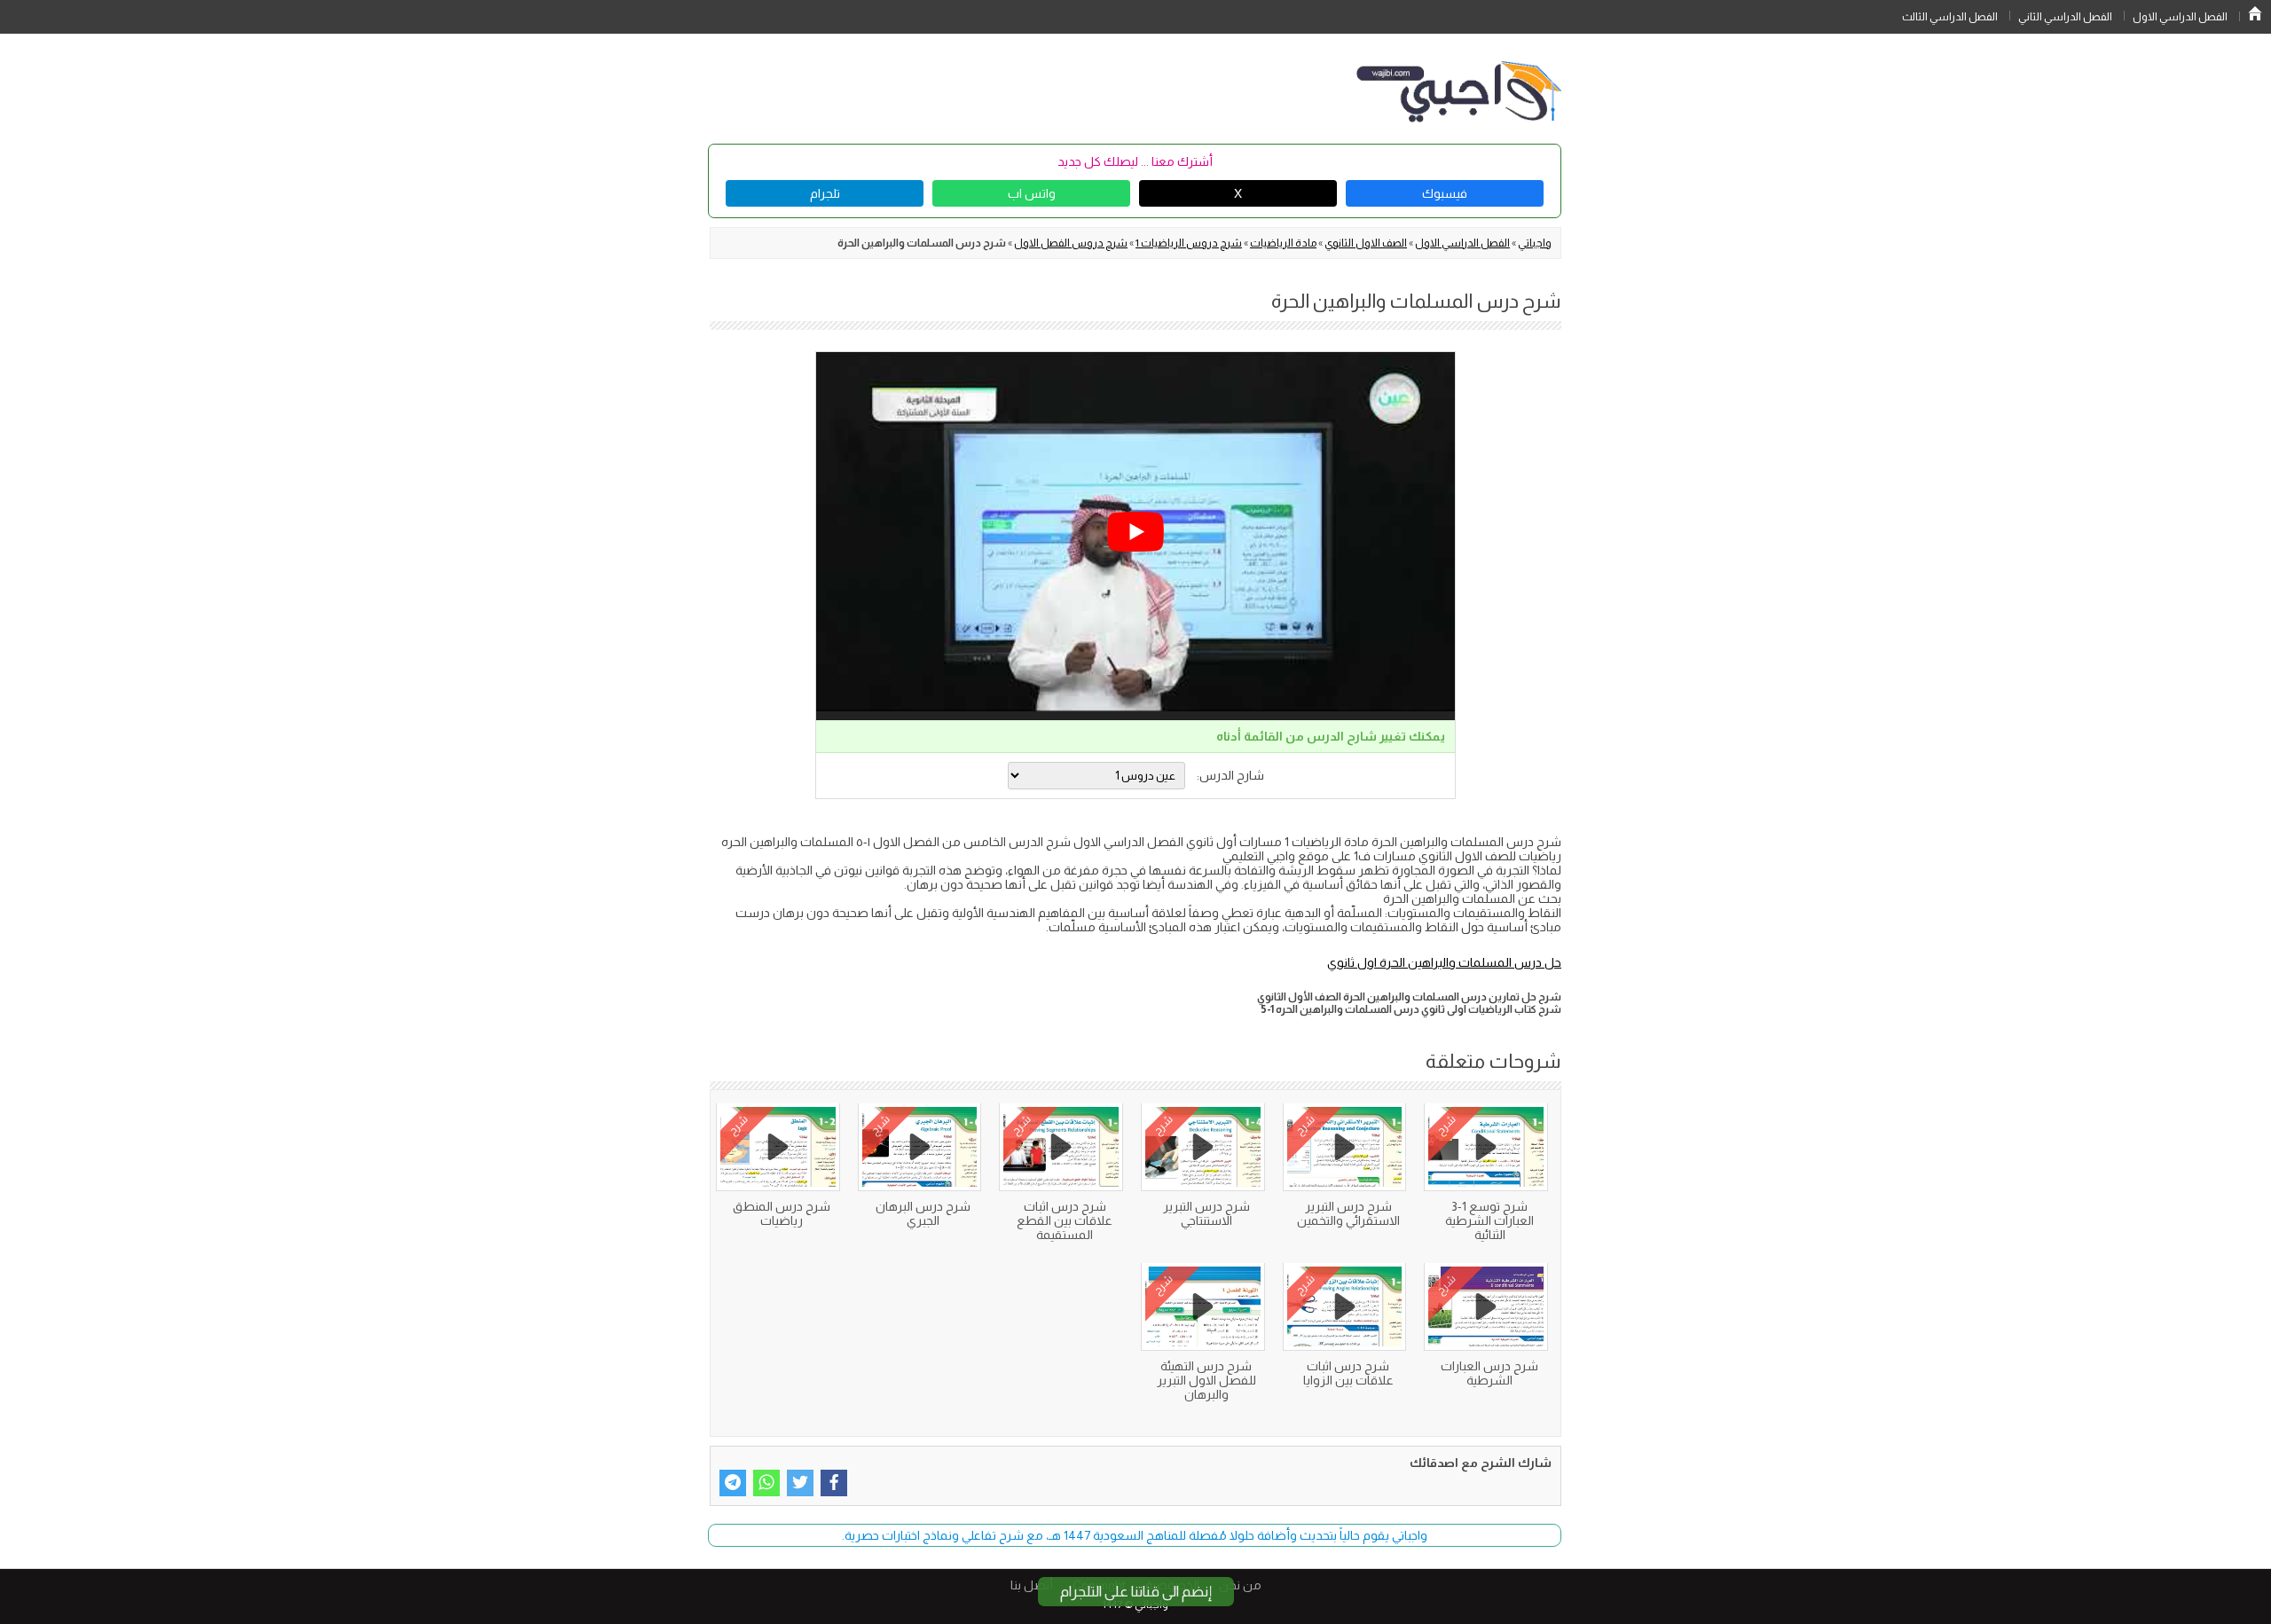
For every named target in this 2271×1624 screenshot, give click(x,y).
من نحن (1240, 1585)
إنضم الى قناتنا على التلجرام (1136, 1592)
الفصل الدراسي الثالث (1950, 17)
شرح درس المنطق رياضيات (782, 1213)
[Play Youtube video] (1135, 532)
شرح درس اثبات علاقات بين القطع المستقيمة (1065, 1220)
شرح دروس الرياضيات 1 (1189, 243)
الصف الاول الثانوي (1366, 243)
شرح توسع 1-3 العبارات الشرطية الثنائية (1489, 1220)
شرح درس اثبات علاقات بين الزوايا (1348, 1373)
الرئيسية (2255, 13)
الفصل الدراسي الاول (2180, 17)
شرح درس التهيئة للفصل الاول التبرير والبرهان (1206, 1380)
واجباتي (1535, 243)
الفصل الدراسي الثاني (2065, 17)
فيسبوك (1445, 193)
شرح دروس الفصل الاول (1071, 243)
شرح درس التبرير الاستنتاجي (1206, 1213)
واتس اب (1032, 193)
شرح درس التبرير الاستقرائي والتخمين (1348, 1213)
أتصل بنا (1032, 1585)
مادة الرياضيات (1283, 243)
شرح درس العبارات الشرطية (1489, 1373)
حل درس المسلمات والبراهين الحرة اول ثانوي (1444, 962)
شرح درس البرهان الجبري (923, 1213)
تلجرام (825, 193)
